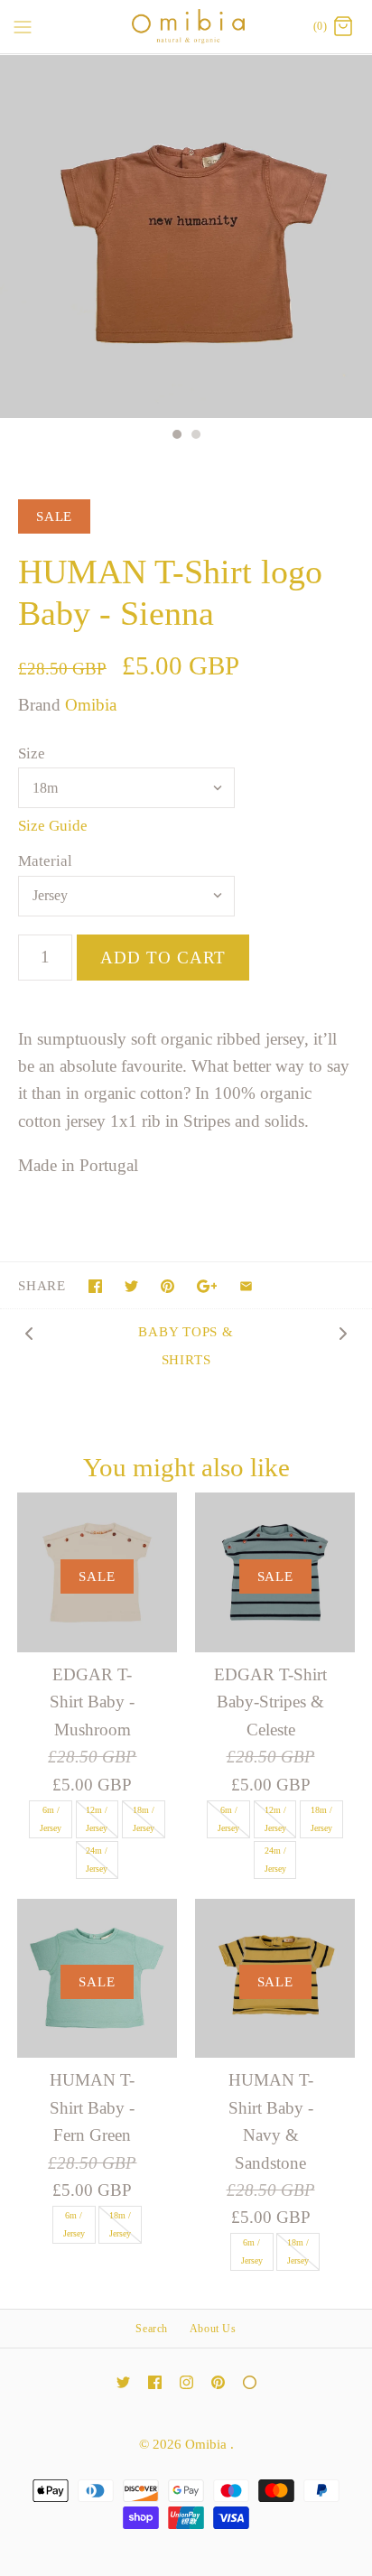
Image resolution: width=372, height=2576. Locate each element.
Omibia (91, 705)
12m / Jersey (97, 1819)
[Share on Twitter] (131, 1286)
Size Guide (53, 826)
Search (152, 2329)
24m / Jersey (97, 1860)
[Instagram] (186, 2382)
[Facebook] (155, 2382)
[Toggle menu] (23, 26)
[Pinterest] (218, 2382)
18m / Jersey (144, 1819)
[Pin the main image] (167, 1286)
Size (32, 753)
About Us (213, 2329)
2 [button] (195, 436)
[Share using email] (246, 1286)
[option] (186, 237)
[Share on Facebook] (95, 1286)
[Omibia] (186, 27)
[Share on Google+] (207, 1286)
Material (45, 861)
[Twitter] (123, 2382)
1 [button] (176, 436)
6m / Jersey (51, 1819)
